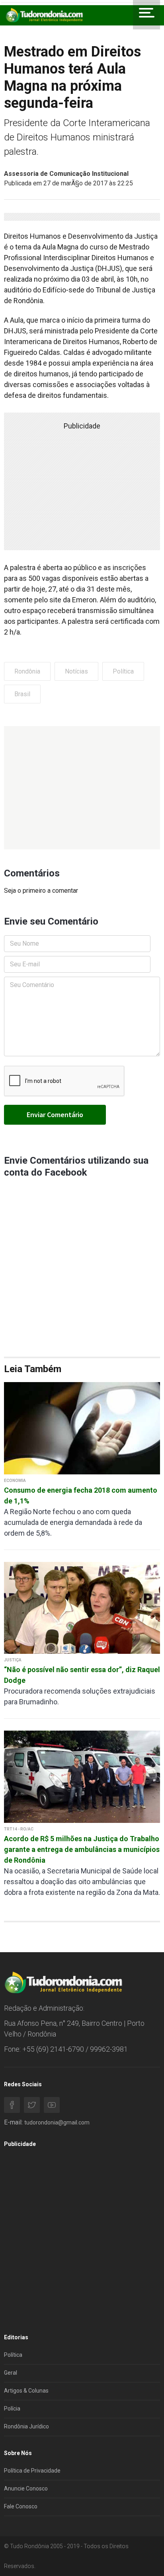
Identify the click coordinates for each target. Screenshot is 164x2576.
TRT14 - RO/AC (19, 1829)
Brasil (22, 694)
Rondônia (27, 671)
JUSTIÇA (13, 1660)
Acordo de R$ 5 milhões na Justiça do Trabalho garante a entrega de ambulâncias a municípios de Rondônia (82, 1849)
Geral (11, 2373)
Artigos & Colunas (26, 2391)
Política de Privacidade (32, 2471)
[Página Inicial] (44, 15)
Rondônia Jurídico (26, 2426)
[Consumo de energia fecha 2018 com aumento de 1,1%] (82, 1428)
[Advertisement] (82, 788)
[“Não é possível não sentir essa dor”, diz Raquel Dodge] (82, 1607)
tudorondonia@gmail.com (57, 2122)
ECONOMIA (15, 1481)
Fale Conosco (21, 2506)
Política (123, 671)
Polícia (12, 2409)
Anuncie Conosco (26, 2488)
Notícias (76, 671)
